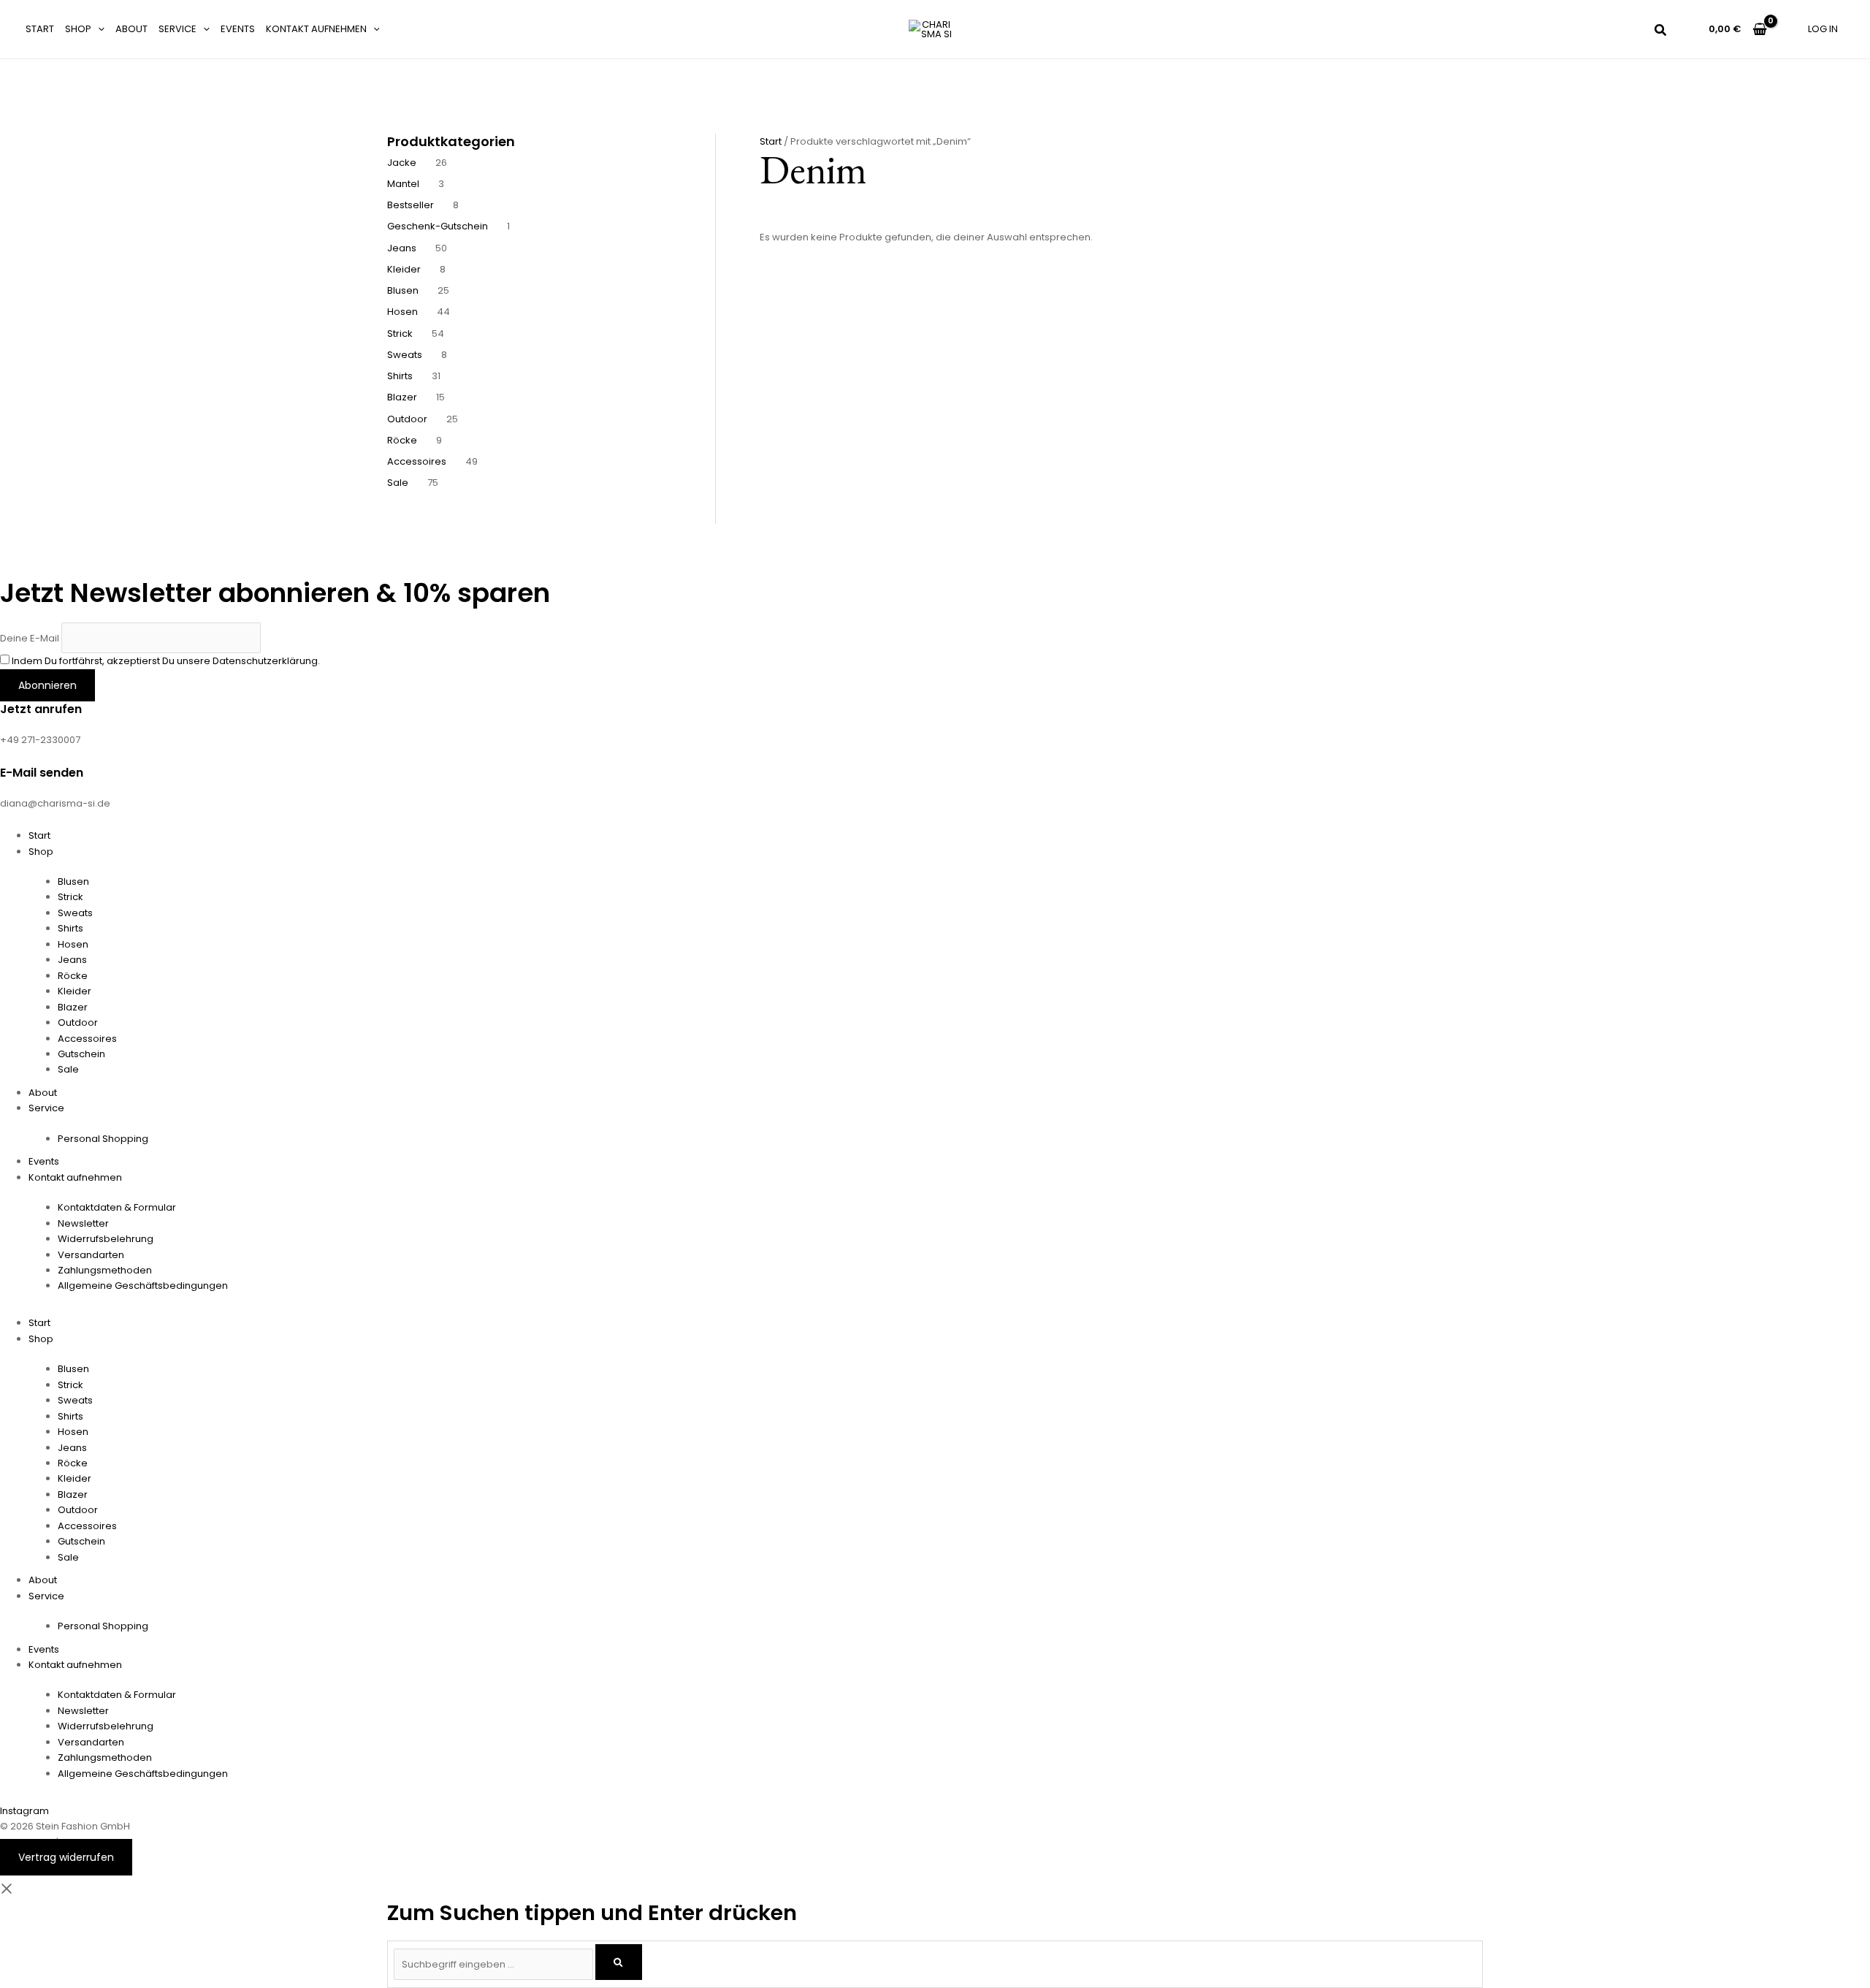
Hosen (73, 944)
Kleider (75, 991)
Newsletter (83, 1223)
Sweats (75, 913)
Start (40, 29)
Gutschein (81, 1054)
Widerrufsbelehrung (106, 1239)
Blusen (73, 881)
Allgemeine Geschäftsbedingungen (143, 1286)
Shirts (70, 928)
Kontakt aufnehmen (316, 29)
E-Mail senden (42, 773)
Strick (70, 897)
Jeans (72, 960)
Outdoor (78, 1022)
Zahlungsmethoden (105, 1270)
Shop (78, 29)
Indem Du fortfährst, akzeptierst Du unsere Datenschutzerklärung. (166, 661)
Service (178, 29)
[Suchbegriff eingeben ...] (495, 1964)
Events (238, 29)
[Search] (619, 1962)
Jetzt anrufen (41, 709)
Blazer (73, 1007)
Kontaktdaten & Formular (117, 1207)
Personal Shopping (103, 1139)
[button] (98, 29)
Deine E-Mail (30, 637)
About (131, 29)
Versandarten (91, 1255)
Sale (68, 1069)
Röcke (73, 976)
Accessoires (87, 1039)
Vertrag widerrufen (66, 1857)
